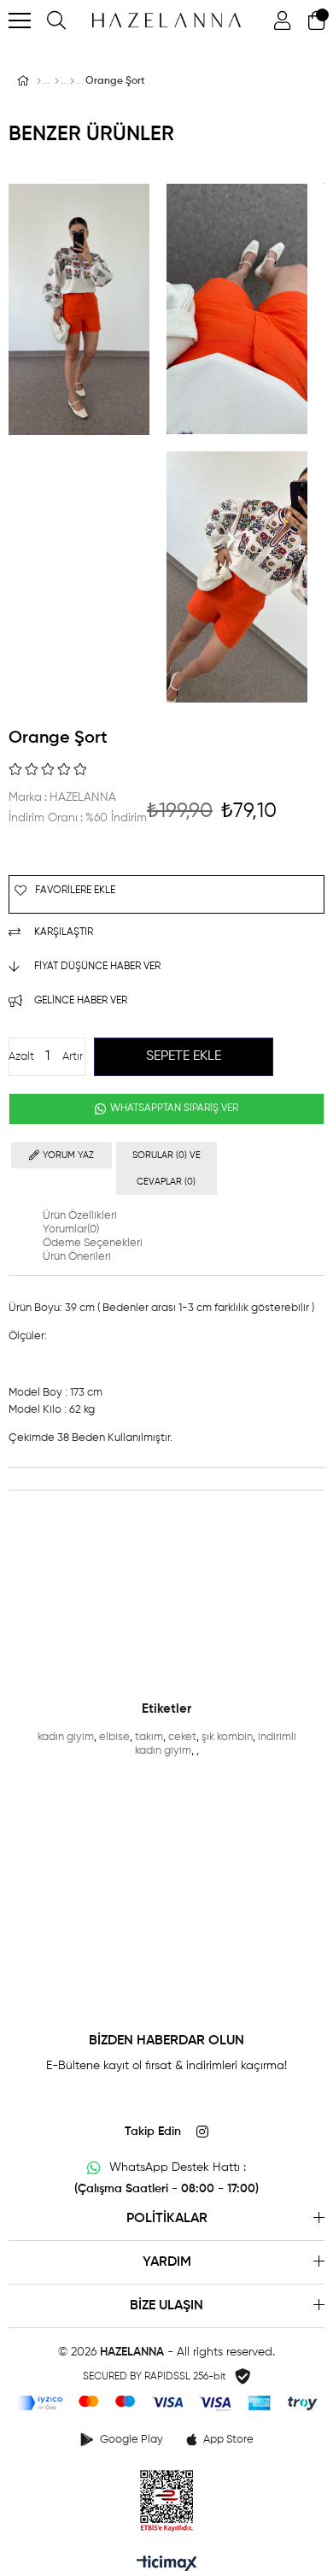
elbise (114, 1737)
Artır (73, 1057)
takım (149, 1737)
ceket (182, 1737)
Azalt (21, 1057)
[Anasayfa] (39, 81)
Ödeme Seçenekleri (93, 1243)
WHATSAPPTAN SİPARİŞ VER (173, 1109)
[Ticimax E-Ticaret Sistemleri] (167, 2565)
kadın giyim (66, 1737)
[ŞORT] (72, 81)
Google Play (131, 2440)
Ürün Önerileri (77, 1257)
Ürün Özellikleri (80, 1216)
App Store (228, 2440)
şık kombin (227, 1737)
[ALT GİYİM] (57, 81)
